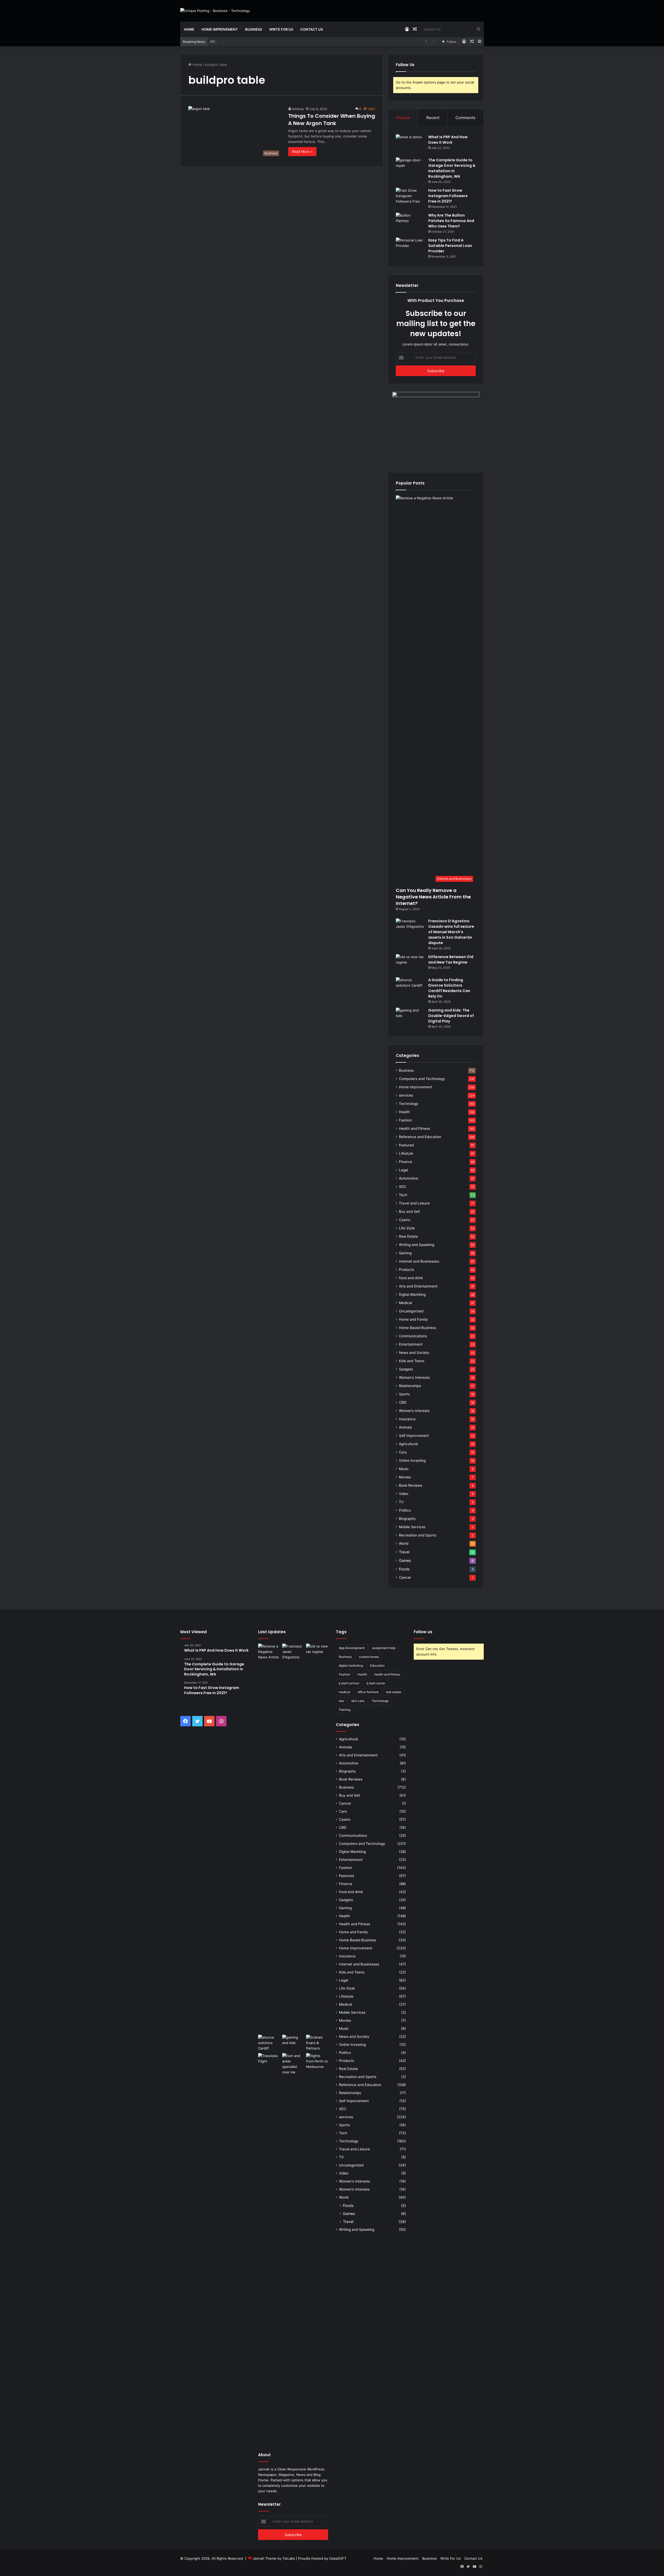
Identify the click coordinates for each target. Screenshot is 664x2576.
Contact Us (312, 29)
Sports (404, 1394)
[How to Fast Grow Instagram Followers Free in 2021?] (410, 198)
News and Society (414, 1353)
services (406, 1095)
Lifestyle (406, 1153)
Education (377, 1666)
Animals (405, 1427)
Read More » (302, 151)
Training (345, 1710)
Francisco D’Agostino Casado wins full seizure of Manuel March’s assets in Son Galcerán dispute (451, 932)
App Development (352, 1648)
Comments (465, 118)
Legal (403, 1170)
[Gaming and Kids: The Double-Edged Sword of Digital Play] (410, 1017)
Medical (405, 1303)
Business (254, 29)
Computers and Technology (422, 1079)
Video (404, 1494)
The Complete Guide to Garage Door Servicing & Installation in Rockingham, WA (452, 168)
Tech (403, 1195)
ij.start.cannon (349, 1683)
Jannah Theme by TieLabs (274, 2558)
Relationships (410, 1386)
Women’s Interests (414, 1411)
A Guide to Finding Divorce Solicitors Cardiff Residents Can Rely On (449, 988)
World (404, 1543)
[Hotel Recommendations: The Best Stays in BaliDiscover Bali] (269, 2060)
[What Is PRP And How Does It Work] (410, 144)
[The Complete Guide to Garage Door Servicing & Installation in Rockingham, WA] (410, 167)
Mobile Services (412, 1527)
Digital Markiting (412, 1294)
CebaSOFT (338, 2558)
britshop (298, 109)
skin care (358, 1701)
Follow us (423, 1632)
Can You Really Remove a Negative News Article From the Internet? (433, 897)
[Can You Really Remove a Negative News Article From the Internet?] (269, 1838)
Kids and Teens (412, 1361)
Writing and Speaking (417, 1245)
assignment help (384, 1648)
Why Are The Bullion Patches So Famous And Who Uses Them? (451, 221)
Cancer (405, 1577)
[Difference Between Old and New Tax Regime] (410, 964)
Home (189, 29)
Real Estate (408, 1236)
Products (406, 1270)
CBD (403, 1402)
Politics (405, 1510)
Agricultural (408, 1444)
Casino (405, 1220)
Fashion (405, 1120)
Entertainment (411, 1344)
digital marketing (351, 1666)
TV (401, 1502)
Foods (404, 1569)
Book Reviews (411, 1485)
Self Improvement (414, 1436)
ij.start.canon (376, 1683)
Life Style (407, 1228)
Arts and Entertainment (418, 1286)
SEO (402, 1187)
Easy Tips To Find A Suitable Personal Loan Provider (450, 246)
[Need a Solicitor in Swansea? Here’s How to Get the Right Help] (317, 2043)
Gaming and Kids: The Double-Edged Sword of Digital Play (451, 1016)
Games (405, 1560)
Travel (404, 1552)
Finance (406, 1162)
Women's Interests (414, 1377)
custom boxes (369, 1657)
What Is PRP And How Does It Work (448, 140)
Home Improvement (220, 29)
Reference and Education (420, 1137)
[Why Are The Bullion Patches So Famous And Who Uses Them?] (410, 222)
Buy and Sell (409, 1211)
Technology (409, 1104)
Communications (413, 1336)
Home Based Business (417, 1328)
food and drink (411, 1278)
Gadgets (406, 1369)
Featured (406, 1145)
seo (341, 1701)
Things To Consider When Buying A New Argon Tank (332, 120)
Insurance (407, 1419)
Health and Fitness (414, 1128)
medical (344, 1692)
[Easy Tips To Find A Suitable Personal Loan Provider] (410, 247)
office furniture (368, 1692)
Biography (407, 1519)
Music (404, 1469)
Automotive (409, 1178)
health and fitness (387, 1674)
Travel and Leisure (414, 1203)
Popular (403, 118)
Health (404, 1112)
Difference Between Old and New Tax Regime (247, 41)
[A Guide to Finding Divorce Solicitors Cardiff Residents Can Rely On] (410, 987)
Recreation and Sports (418, 1535)
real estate (394, 1692)
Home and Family (413, 1319)
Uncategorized (411, 1311)
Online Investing (412, 1460)
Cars (403, 1452)
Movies (405, 1477)
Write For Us (281, 29)
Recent (433, 118)
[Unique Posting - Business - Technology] (215, 11)
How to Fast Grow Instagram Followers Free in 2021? (448, 196)
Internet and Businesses (419, 1261)
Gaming (405, 1253)
